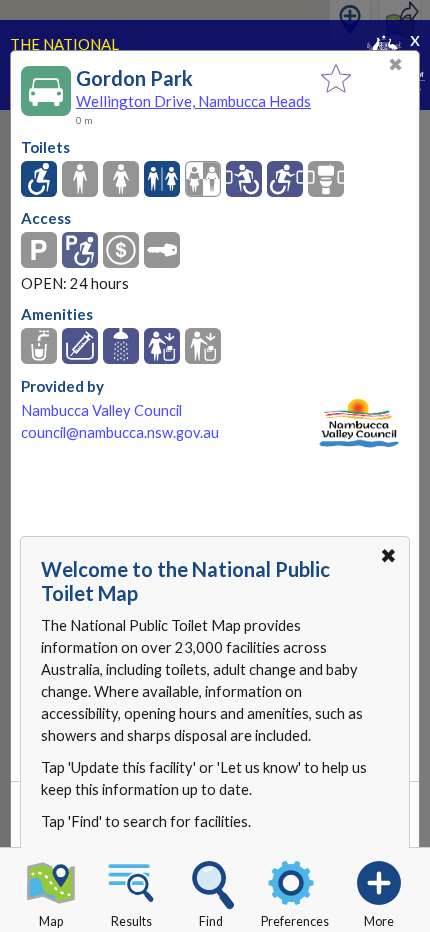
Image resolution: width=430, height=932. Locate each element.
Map (51, 921)
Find (211, 921)
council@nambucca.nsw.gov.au (120, 432)
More (379, 921)
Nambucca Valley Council (101, 410)
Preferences (295, 921)
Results (131, 921)
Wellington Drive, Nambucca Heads (193, 101)
